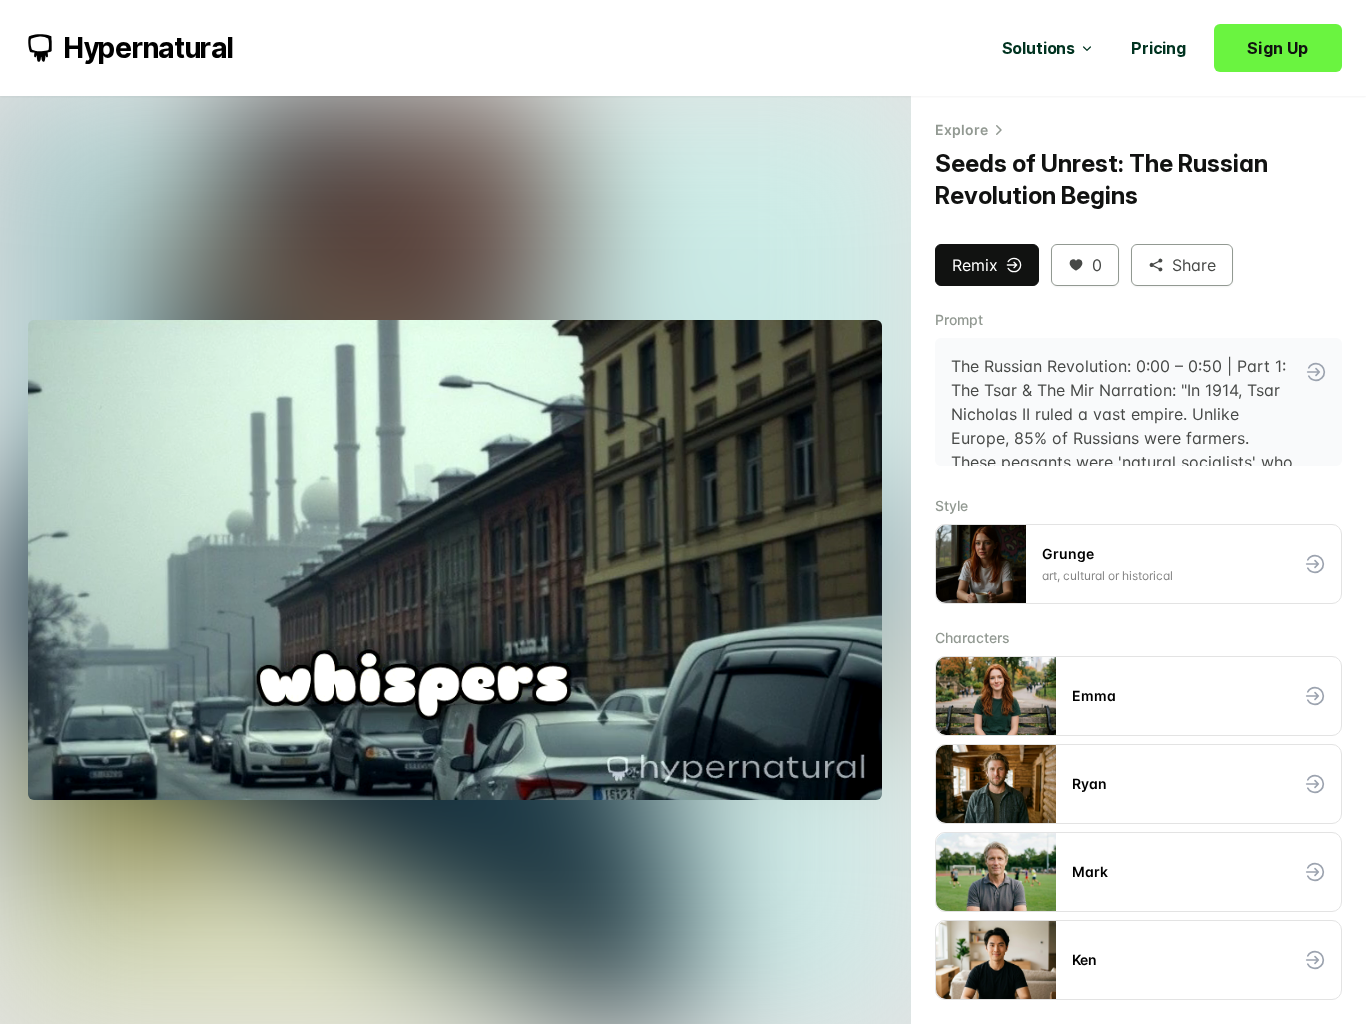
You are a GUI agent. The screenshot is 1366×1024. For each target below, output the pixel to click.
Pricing (1158, 48)
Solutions (1039, 48)
